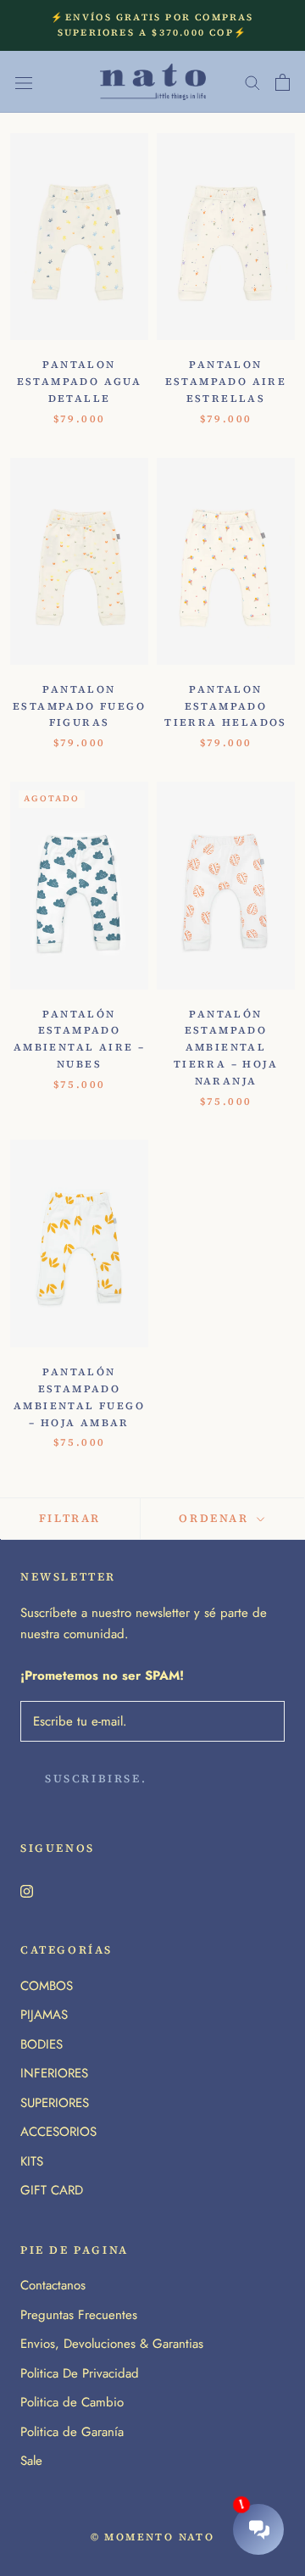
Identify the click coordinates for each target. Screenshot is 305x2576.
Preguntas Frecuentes (79, 2315)
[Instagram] (27, 1890)
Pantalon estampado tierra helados (226, 706)
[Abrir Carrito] (283, 82)
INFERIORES (54, 2073)
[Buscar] (252, 82)
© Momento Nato (153, 2537)
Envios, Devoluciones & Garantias (112, 2344)
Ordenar (216, 1518)
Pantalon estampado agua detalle (80, 382)
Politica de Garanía (72, 2432)
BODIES (42, 2044)
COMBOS (47, 1986)
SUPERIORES (55, 2103)
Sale (31, 2461)
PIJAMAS (44, 2015)
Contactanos (53, 2285)
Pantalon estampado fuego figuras (79, 706)
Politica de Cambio (72, 2402)
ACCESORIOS (58, 2132)
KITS (32, 2161)
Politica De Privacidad (80, 2373)
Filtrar (70, 1518)
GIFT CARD (52, 2190)
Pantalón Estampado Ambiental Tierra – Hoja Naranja (226, 1048)
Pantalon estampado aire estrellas (226, 382)
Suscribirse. (96, 1779)
